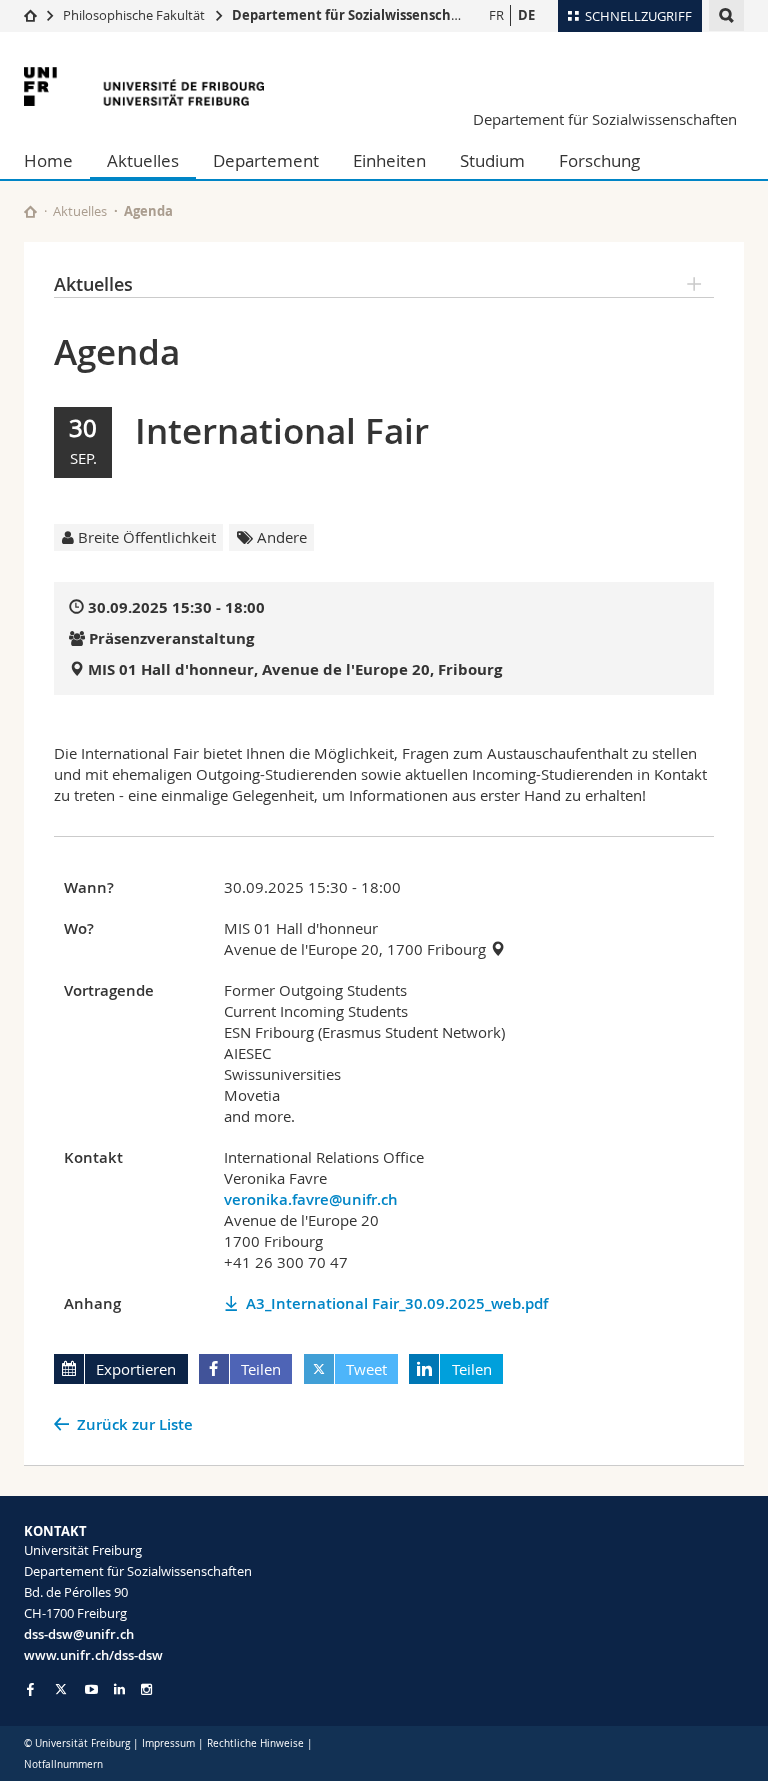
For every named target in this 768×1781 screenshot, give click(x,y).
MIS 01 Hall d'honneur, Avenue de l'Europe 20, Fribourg (295, 669)
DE (526, 15)
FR (496, 15)
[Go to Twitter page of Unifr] (61, 1689)
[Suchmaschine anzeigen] (726, 15)
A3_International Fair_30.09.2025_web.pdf (397, 1303)
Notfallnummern (63, 1764)
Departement (266, 160)
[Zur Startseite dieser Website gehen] (30, 211)
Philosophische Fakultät (134, 15)
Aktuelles (143, 160)
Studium (492, 160)
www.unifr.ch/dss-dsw (93, 1655)
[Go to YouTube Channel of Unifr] (91, 1689)
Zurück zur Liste (135, 1424)
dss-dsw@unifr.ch (79, 1634)
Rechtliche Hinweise (255, 1743)
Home (48, 160)
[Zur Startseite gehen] (30, 15)
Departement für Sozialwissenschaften (359, 15)
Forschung (599, 160)
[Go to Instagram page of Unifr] (146, 1689)
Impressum (168, 1743)
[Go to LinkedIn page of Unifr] (119, 1689)
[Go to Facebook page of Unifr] (30, 1689)
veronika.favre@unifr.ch (311, 1199)
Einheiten (389, 160)
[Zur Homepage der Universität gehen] (144, 86)
